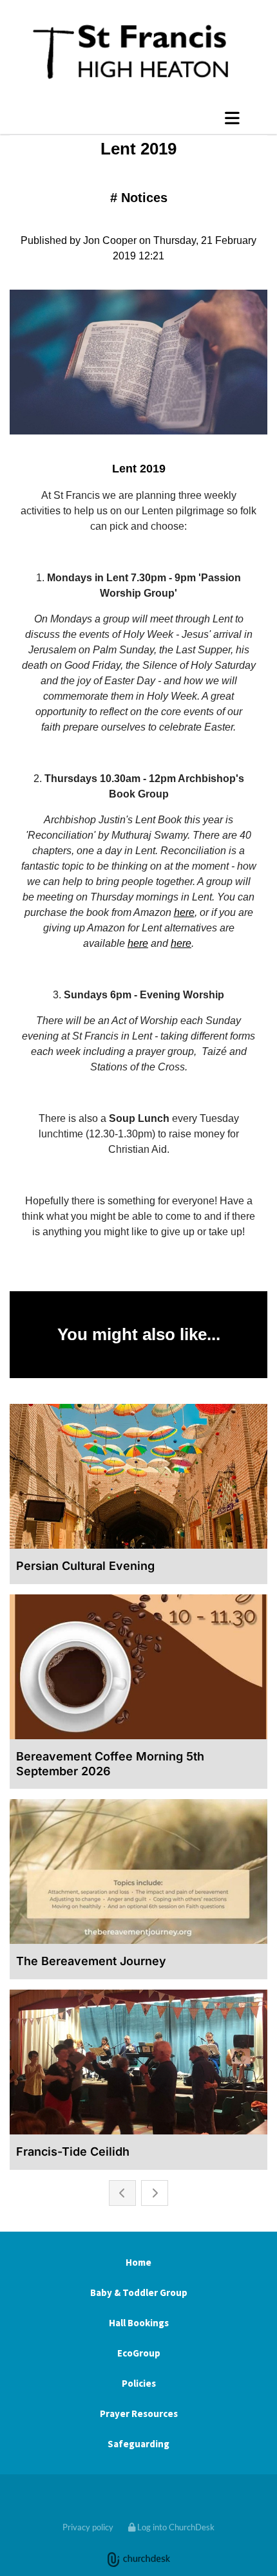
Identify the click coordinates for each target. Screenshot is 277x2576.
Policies (139, 2383)
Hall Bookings (139, 2323)
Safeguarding (138, 2444)
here (184, 912)
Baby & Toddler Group (139, 2292)
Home (138, 2262)
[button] (138, 118)
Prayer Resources (139, 2413)
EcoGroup (139, 2353)
